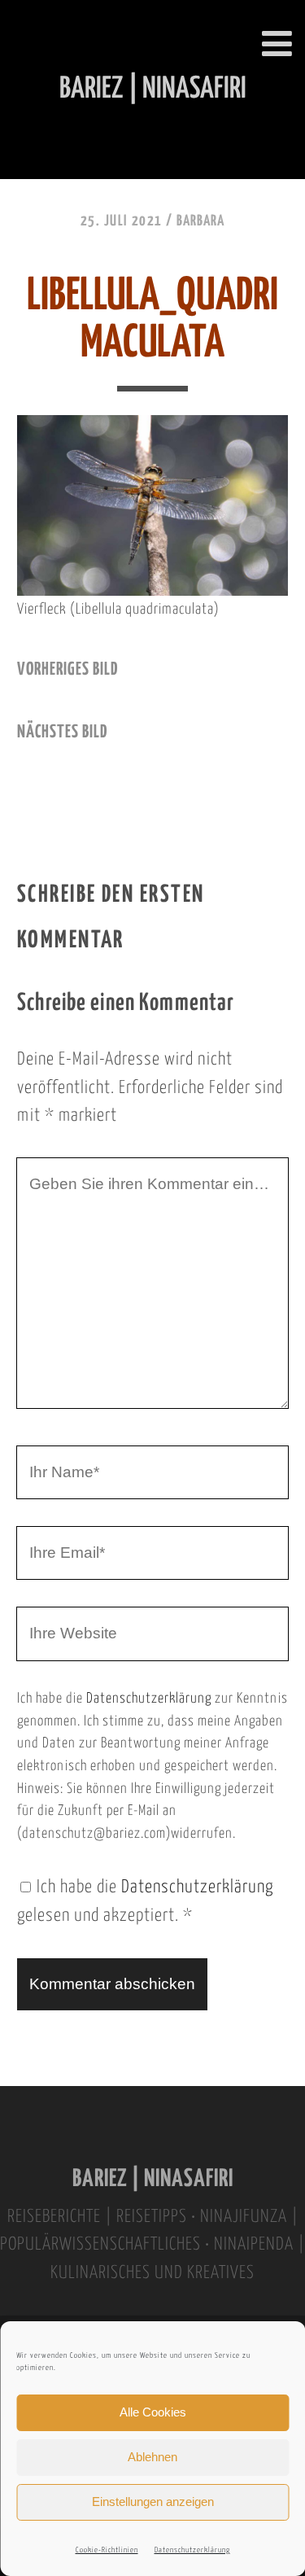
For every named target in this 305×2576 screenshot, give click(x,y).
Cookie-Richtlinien (107, 2550)
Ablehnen (152, 2457)
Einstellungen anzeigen (153, 2502)
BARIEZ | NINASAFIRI (153, 2179)
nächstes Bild (62, 733)
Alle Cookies (153, 2412)
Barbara (200, 221)
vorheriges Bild (68, 670)
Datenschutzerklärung (192, 2550)
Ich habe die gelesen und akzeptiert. (145, 1902)
